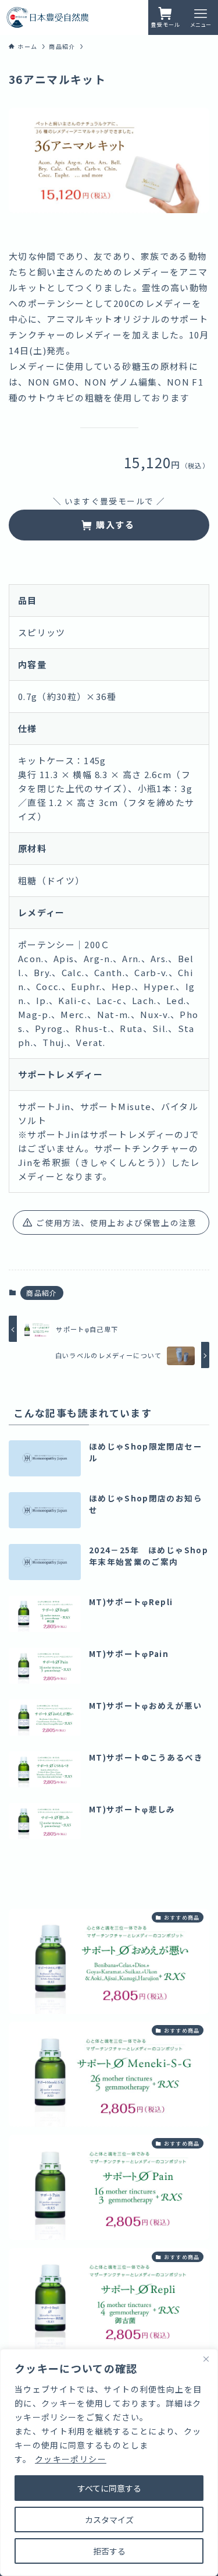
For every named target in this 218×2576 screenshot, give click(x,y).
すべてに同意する (109, 2488)
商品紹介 (42, 1293)
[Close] (206, 2359)
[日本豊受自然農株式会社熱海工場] (48, 17)
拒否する (109, 2551)
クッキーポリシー (71, 2459)
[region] (109, 2462)
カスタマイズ (109, 2520)
